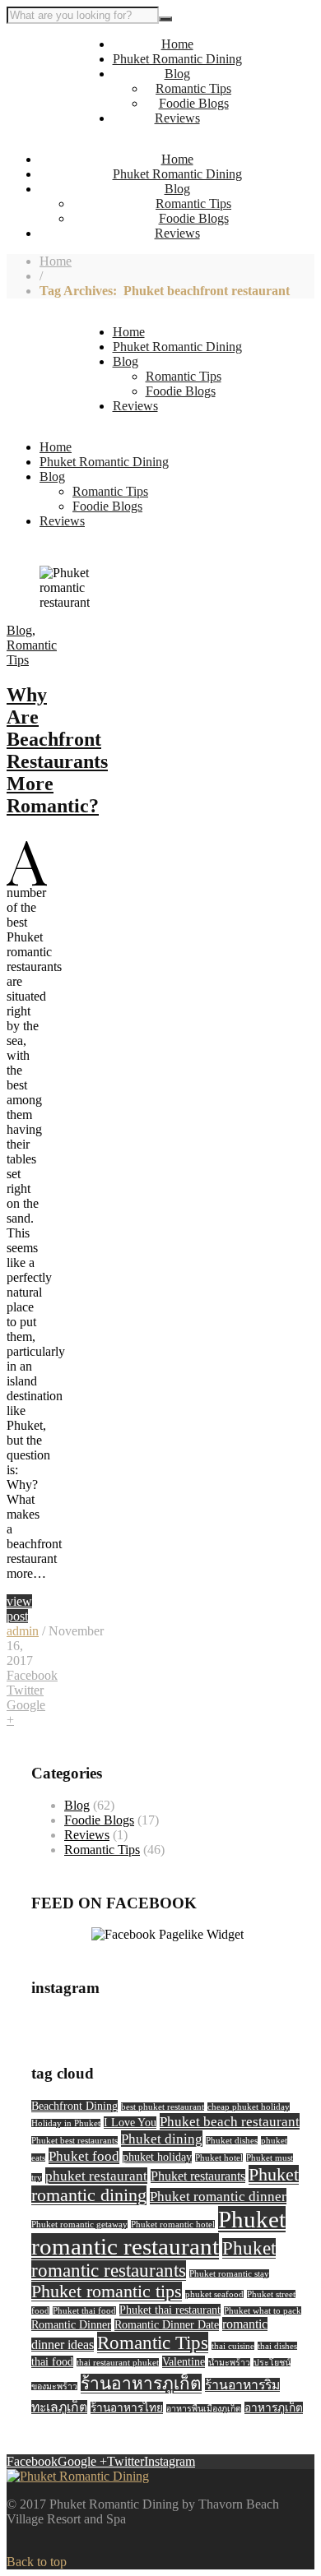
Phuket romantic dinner (218, 2196)
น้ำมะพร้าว (229, 2363)
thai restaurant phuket (118, 2363)
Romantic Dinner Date (167, 2325)
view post (19, 1609)
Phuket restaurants (198, 2176)
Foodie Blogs (194, 103)
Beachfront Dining (74, 2106)
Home (177, 44)
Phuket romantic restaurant (158, 2233)
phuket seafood (214, 2294)
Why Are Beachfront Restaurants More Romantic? (57, 750)
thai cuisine (233, 2346)
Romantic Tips (193, 88)
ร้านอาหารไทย (127, 2408)
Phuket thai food (84, 2311)
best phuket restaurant (163, 2107)
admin (23, 1631)
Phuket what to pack (263, 2311)
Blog (177, 74)
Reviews (177, 118)
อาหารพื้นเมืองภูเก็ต (204, 2409)
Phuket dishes (232, 2141)
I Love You (130, 2123)
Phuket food (84, 2156)
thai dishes (277, 2346)
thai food (52, 2362)
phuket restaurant (96, 2176)
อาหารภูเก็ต (274, 2408)
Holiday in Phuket (66, 2123)
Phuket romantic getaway (79, 2225)
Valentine (184, 2362)
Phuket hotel (219, 2158)
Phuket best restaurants (74, 2141)
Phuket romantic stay (229, 2274)
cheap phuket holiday (249, 2107)
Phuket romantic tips (107, 2292)
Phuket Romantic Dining (177, 59)
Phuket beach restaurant (230, 2121)
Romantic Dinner (71, 2325)
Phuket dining (162, 2139)
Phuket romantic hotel (173, 2225)
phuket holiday (157, 2157)
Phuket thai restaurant (170, 2310)
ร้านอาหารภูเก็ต (141, 2384)
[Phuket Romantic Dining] (78, 2476)
